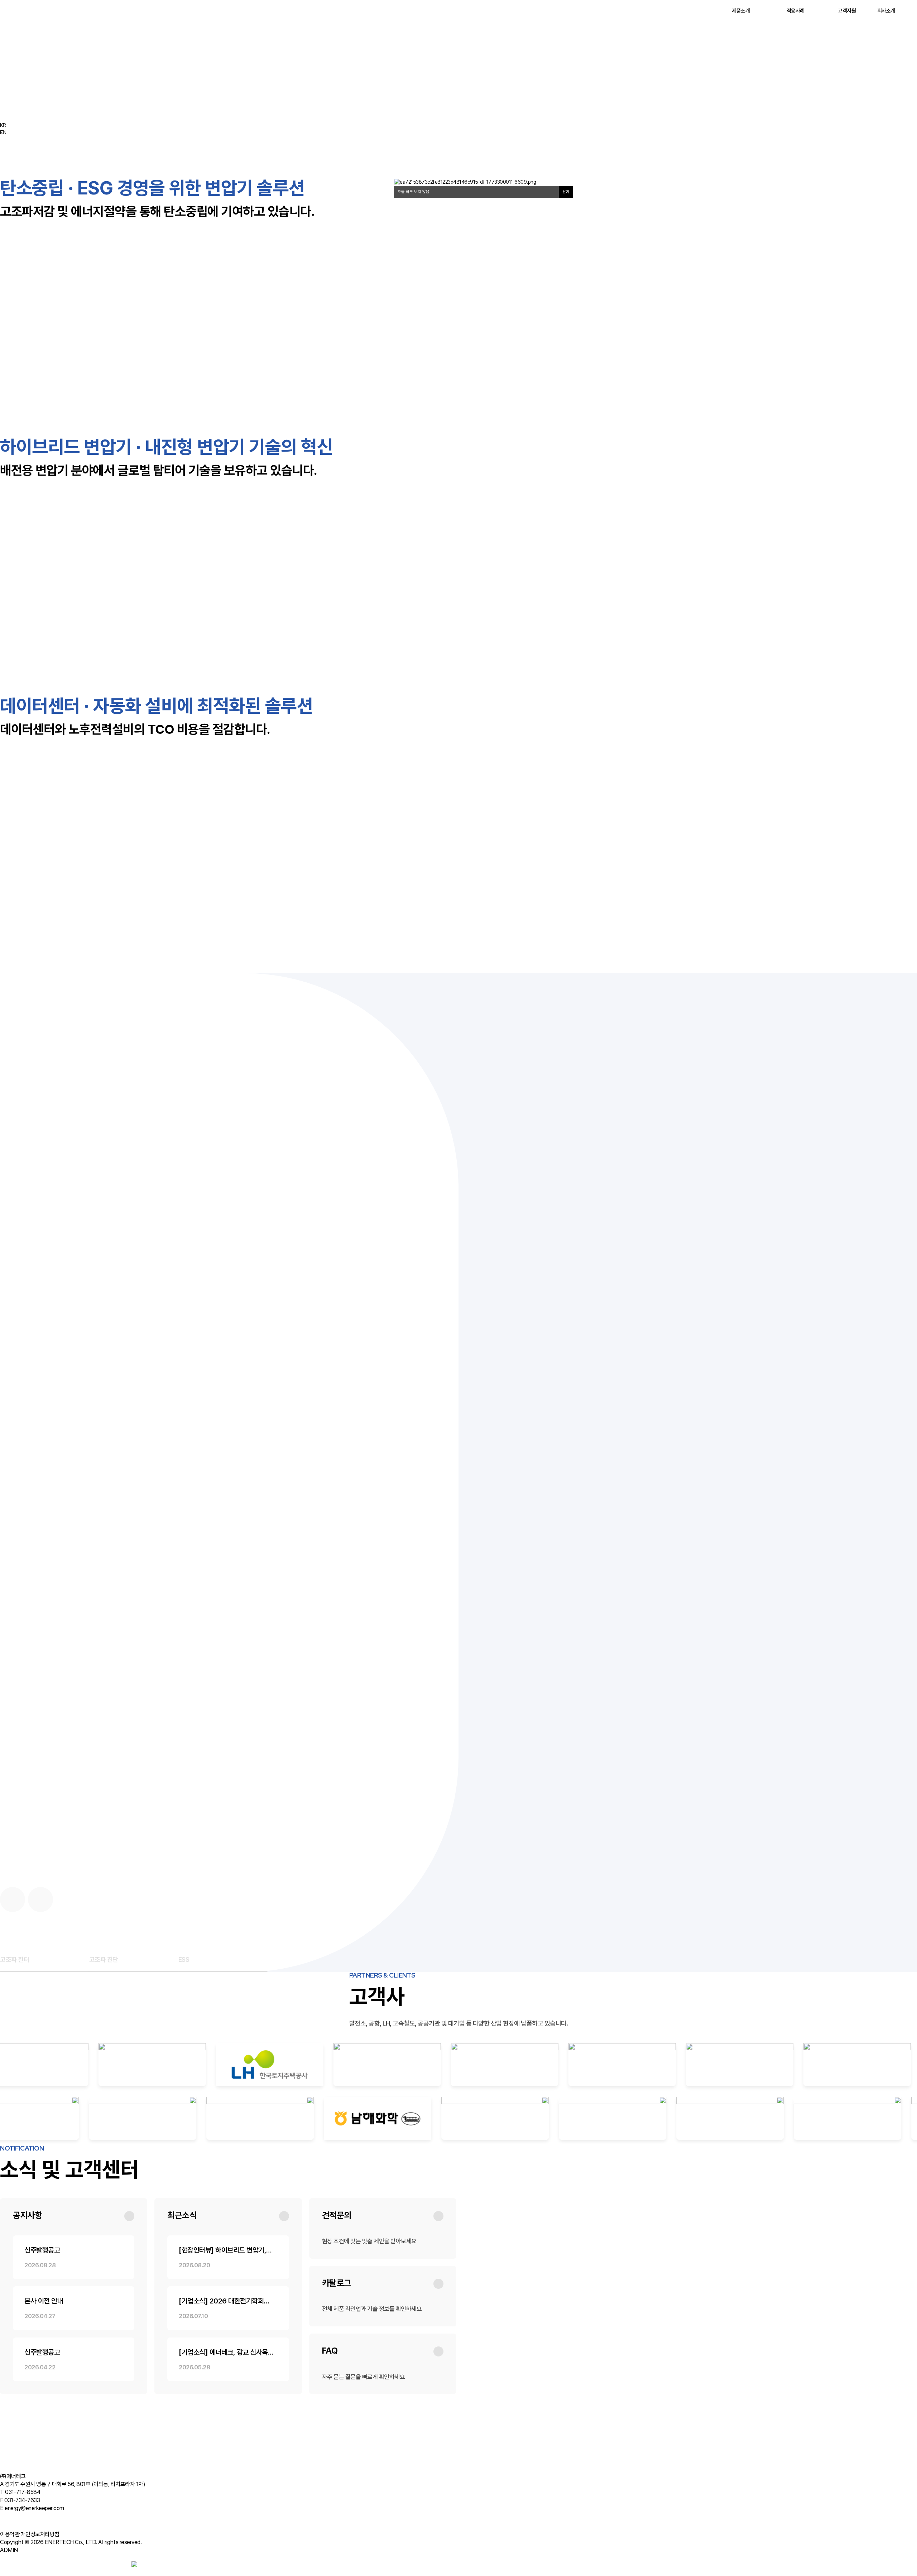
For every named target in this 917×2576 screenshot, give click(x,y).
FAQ (115, 2444)
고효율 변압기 (117, 2400)
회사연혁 (65, 2466)
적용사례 (796, 11)
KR (3, 125)
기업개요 (47, 2466)
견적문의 (101, 2444)
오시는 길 (145, 2466)
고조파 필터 (143, 2400)
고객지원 (847, 11)
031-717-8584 (23, 2492)
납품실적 (99, 2422)
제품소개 (741, 11)
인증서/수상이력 (119, 2466)
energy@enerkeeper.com (34, 2508)
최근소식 (65, 2444)
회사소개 (886, 11)
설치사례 (47, 2422)
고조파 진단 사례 (73, 2422)
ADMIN (9, 2550)
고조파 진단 (167, 2400)
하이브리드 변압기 (57, 2400)
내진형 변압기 (89, 2400)
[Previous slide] (13, 1900)
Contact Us (23, 2565)
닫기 (566, 192)
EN (3, 132)
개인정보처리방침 (40, 2534)
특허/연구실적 (88, 2466)
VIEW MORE (26, 1070)
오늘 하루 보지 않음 (414, 192)
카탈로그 (83, 2444)
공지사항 (47, 2444)
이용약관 (10, 2534)
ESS (183, 2400)
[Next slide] (40, 1900)
